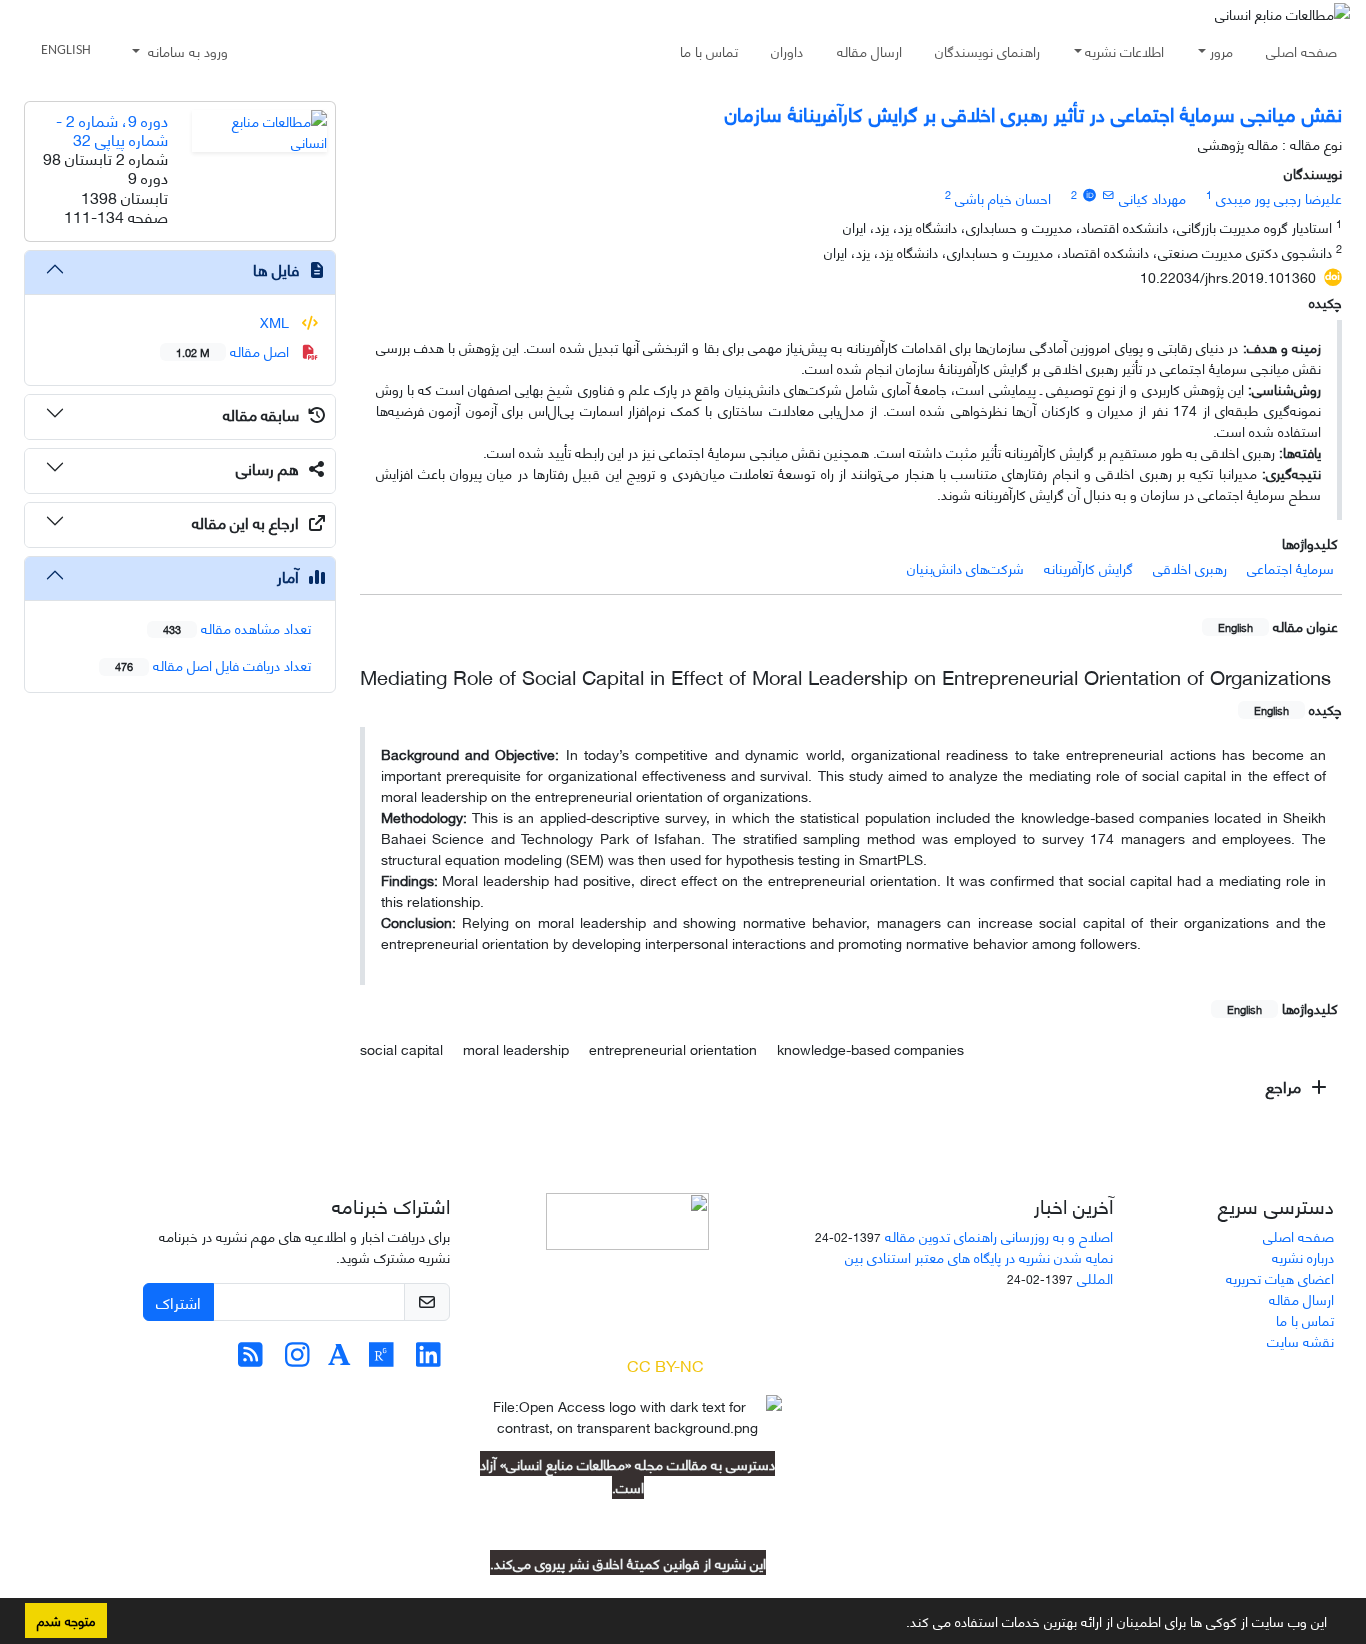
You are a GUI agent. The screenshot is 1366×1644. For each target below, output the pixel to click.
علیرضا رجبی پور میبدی (1279, 197)
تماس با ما (709, 50)
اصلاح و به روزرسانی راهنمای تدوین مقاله (999, 1235)
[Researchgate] (381, 1358)
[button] (899, 1625)
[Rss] (250, 1358)
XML (276, 321)
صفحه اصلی (1301, 50)
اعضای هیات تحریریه (1280, 1277)
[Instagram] (297, 1358)
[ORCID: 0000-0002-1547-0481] (1089, 194)
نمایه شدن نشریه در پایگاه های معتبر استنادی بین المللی (979, 1267)
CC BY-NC (665, 1364)
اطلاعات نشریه (1124, 50)
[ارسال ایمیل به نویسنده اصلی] (1108, 194)
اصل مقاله (234, 350)
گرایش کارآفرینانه (1088, 567)
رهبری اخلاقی (1190, 567)
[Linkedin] (428, 1358)
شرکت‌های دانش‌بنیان (965, 567)
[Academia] (339, 1358)
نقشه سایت (1300, 1340)
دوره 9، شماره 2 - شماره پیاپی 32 (112, 129)
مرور (1221, 50)
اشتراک (178, 1301)
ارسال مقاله (869, 50)
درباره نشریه (1303, 1256)
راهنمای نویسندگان (987, 50)
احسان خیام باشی (1003, 197)
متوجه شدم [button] (66, 1620)
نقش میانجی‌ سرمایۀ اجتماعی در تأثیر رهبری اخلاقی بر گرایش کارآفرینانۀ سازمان (1033, 112)
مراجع (1285, 1085)
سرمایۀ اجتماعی (1290, 567)
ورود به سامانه (186, 50)
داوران (787, 50)
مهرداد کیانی (1152, 197)
